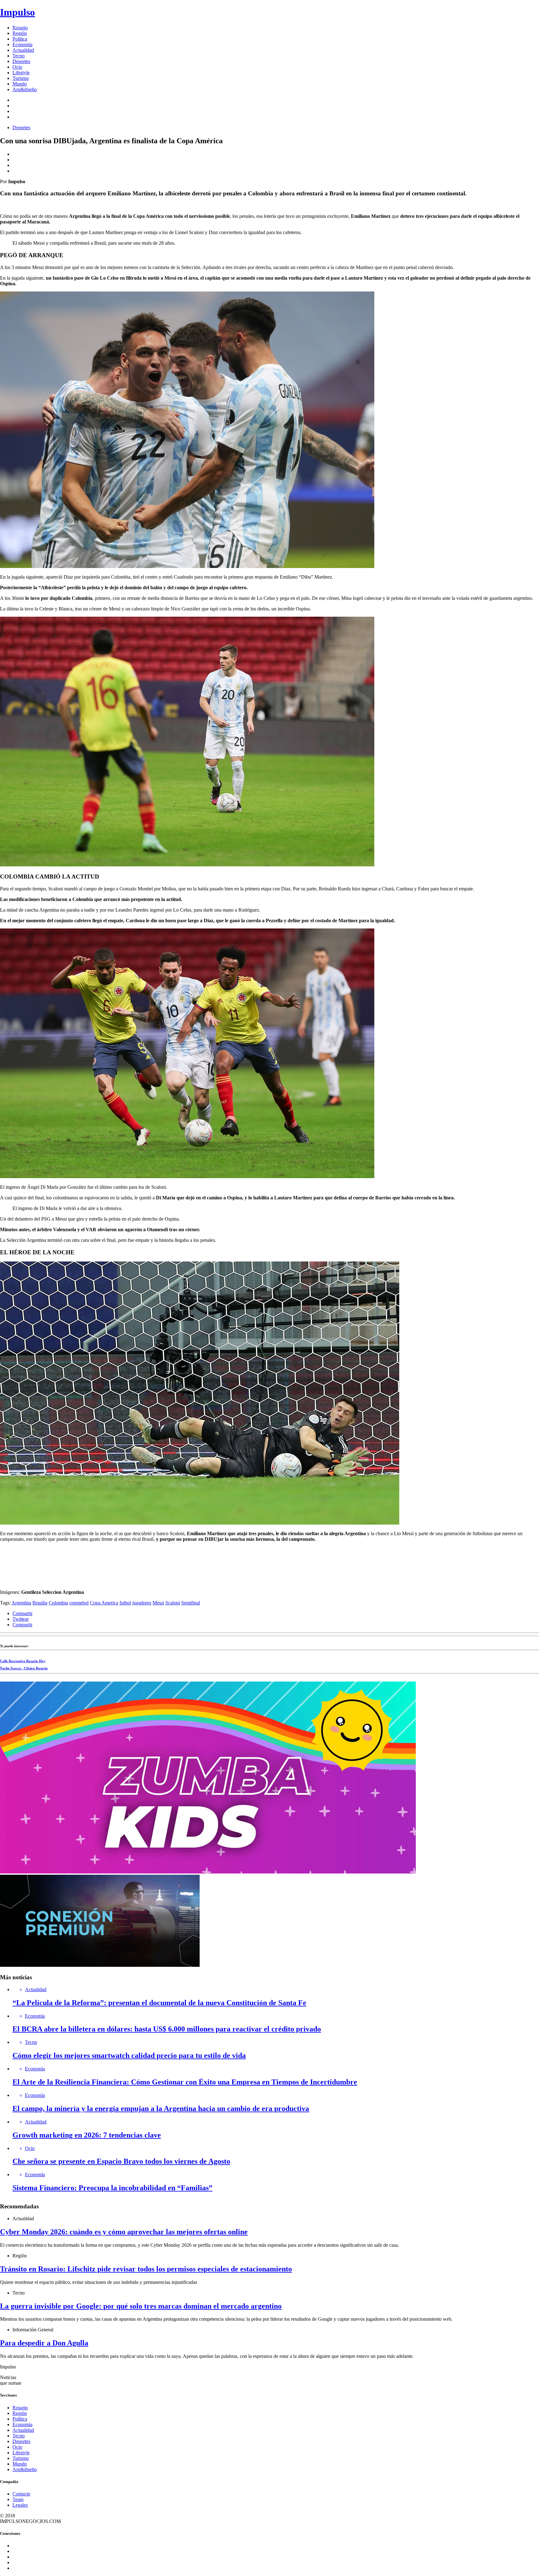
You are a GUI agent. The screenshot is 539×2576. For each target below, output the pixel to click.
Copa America (104, 1603)
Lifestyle (21, 73)
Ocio (17, 67)
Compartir (22, 1613)
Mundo (20, 84)
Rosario (20, 28)
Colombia (58, 1603)
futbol (125, 1603)
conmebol (79, 1603)
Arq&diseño (25, 89)
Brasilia (40, 1603)
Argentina (21, 1603)
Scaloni (173, 1603)
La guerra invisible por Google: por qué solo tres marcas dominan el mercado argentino (141, 2306)
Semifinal (191, 1603)
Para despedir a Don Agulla (44, 2343)
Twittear (21, 1619)
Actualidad (23, 50)
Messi (158, 1603)
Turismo (21, 78)
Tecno (19, 56)
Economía (22, 44)
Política (20, 39)
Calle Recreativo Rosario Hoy (23, 1661)
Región (20, 33)
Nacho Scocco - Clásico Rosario (24, 1668)
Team (18, 2499)
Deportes (21, 61)
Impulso (17, 12)
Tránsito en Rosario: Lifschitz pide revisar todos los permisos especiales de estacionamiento (146, 2269)
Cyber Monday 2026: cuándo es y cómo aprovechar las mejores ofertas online (124, 2232)
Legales (20, 2505)
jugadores (142, 1603)
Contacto (21, 2494)
